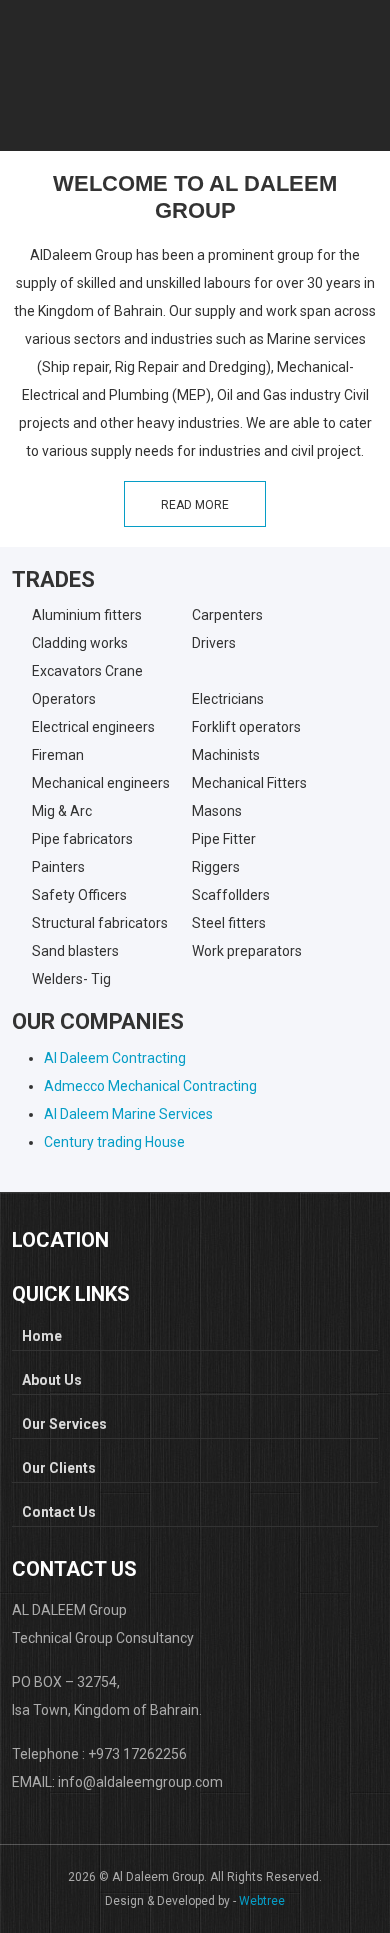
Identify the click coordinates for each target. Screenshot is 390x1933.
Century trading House (114, 1142)
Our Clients (59, 1468)
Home (42, 1336)
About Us (52, 1380)
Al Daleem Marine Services (128, 1114)
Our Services (64, 1424)
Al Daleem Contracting (115, 1058)
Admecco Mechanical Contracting (150, 1086)
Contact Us (59, 1512)
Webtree (262, 1901)
